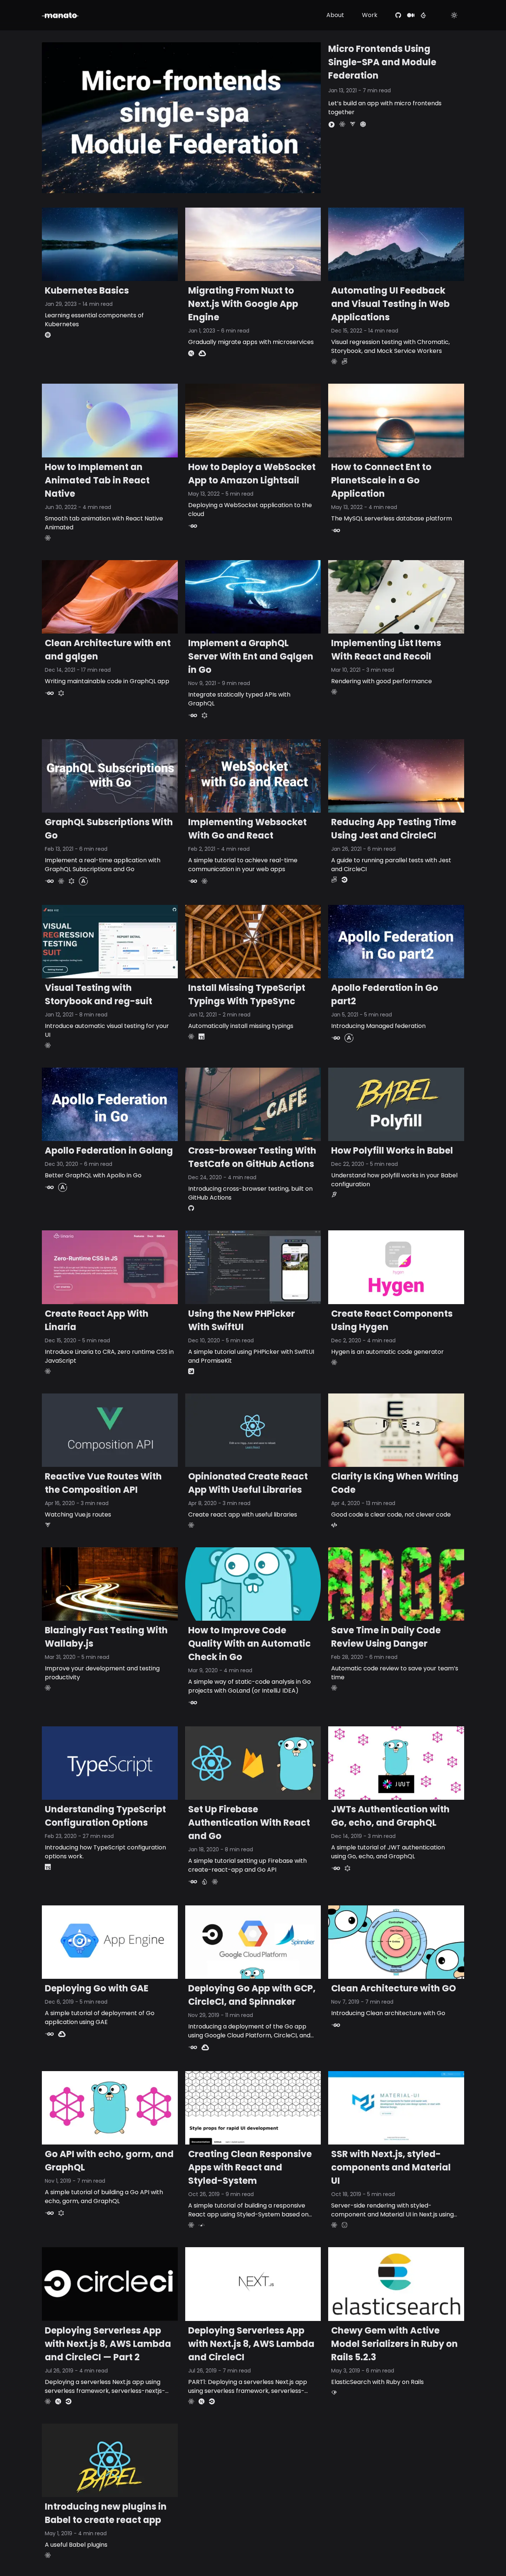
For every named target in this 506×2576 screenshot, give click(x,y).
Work (370, 15)
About (335, 15)
